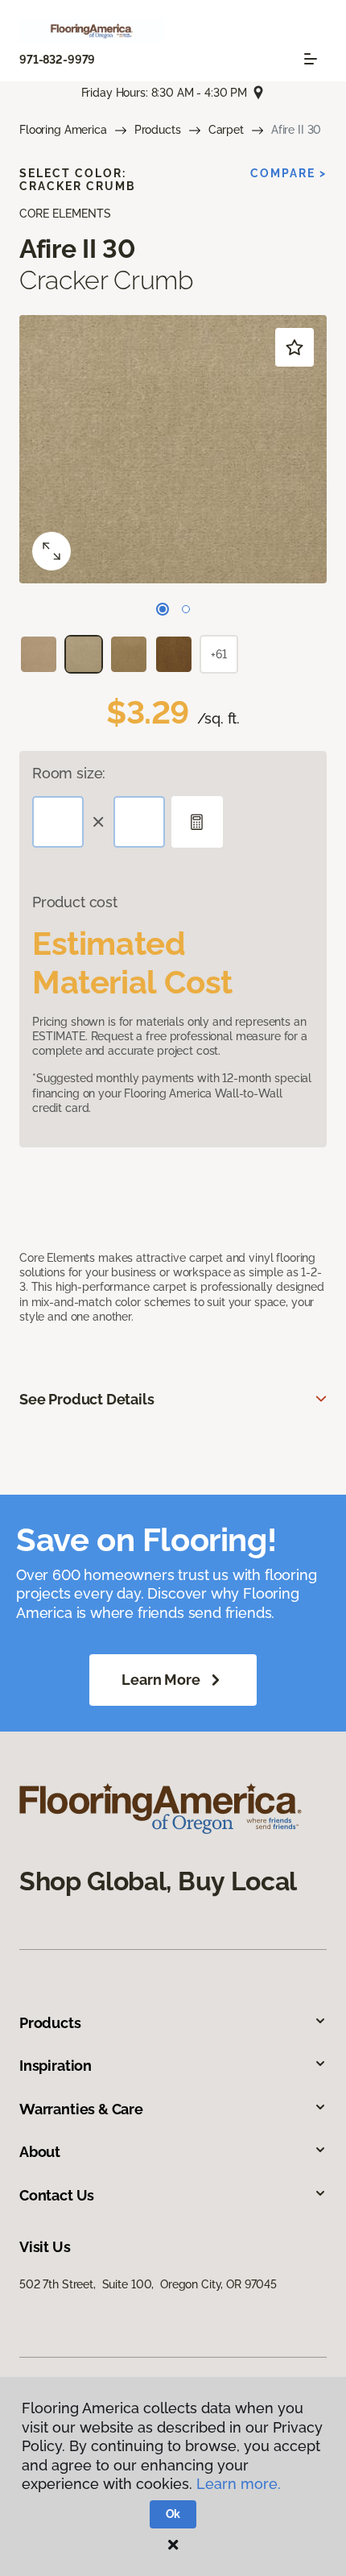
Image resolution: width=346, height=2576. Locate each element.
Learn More (161, 1680)
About (40, 2152)
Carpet (226, 130)
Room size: (69, 773)
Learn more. (239, 2484)
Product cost (75, 902)
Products (158, 130)
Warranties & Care (81, 2109)
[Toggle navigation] (311, 59)
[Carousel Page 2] (186, 609)
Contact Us (57, 2195)
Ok (173, 2514)
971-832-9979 (57, 60)
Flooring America (63, 130)
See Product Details (87, 1399)
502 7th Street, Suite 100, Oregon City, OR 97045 (148, 2284)
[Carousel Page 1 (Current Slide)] (163, 609)
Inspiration (56, 2066)
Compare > (288, 173)
